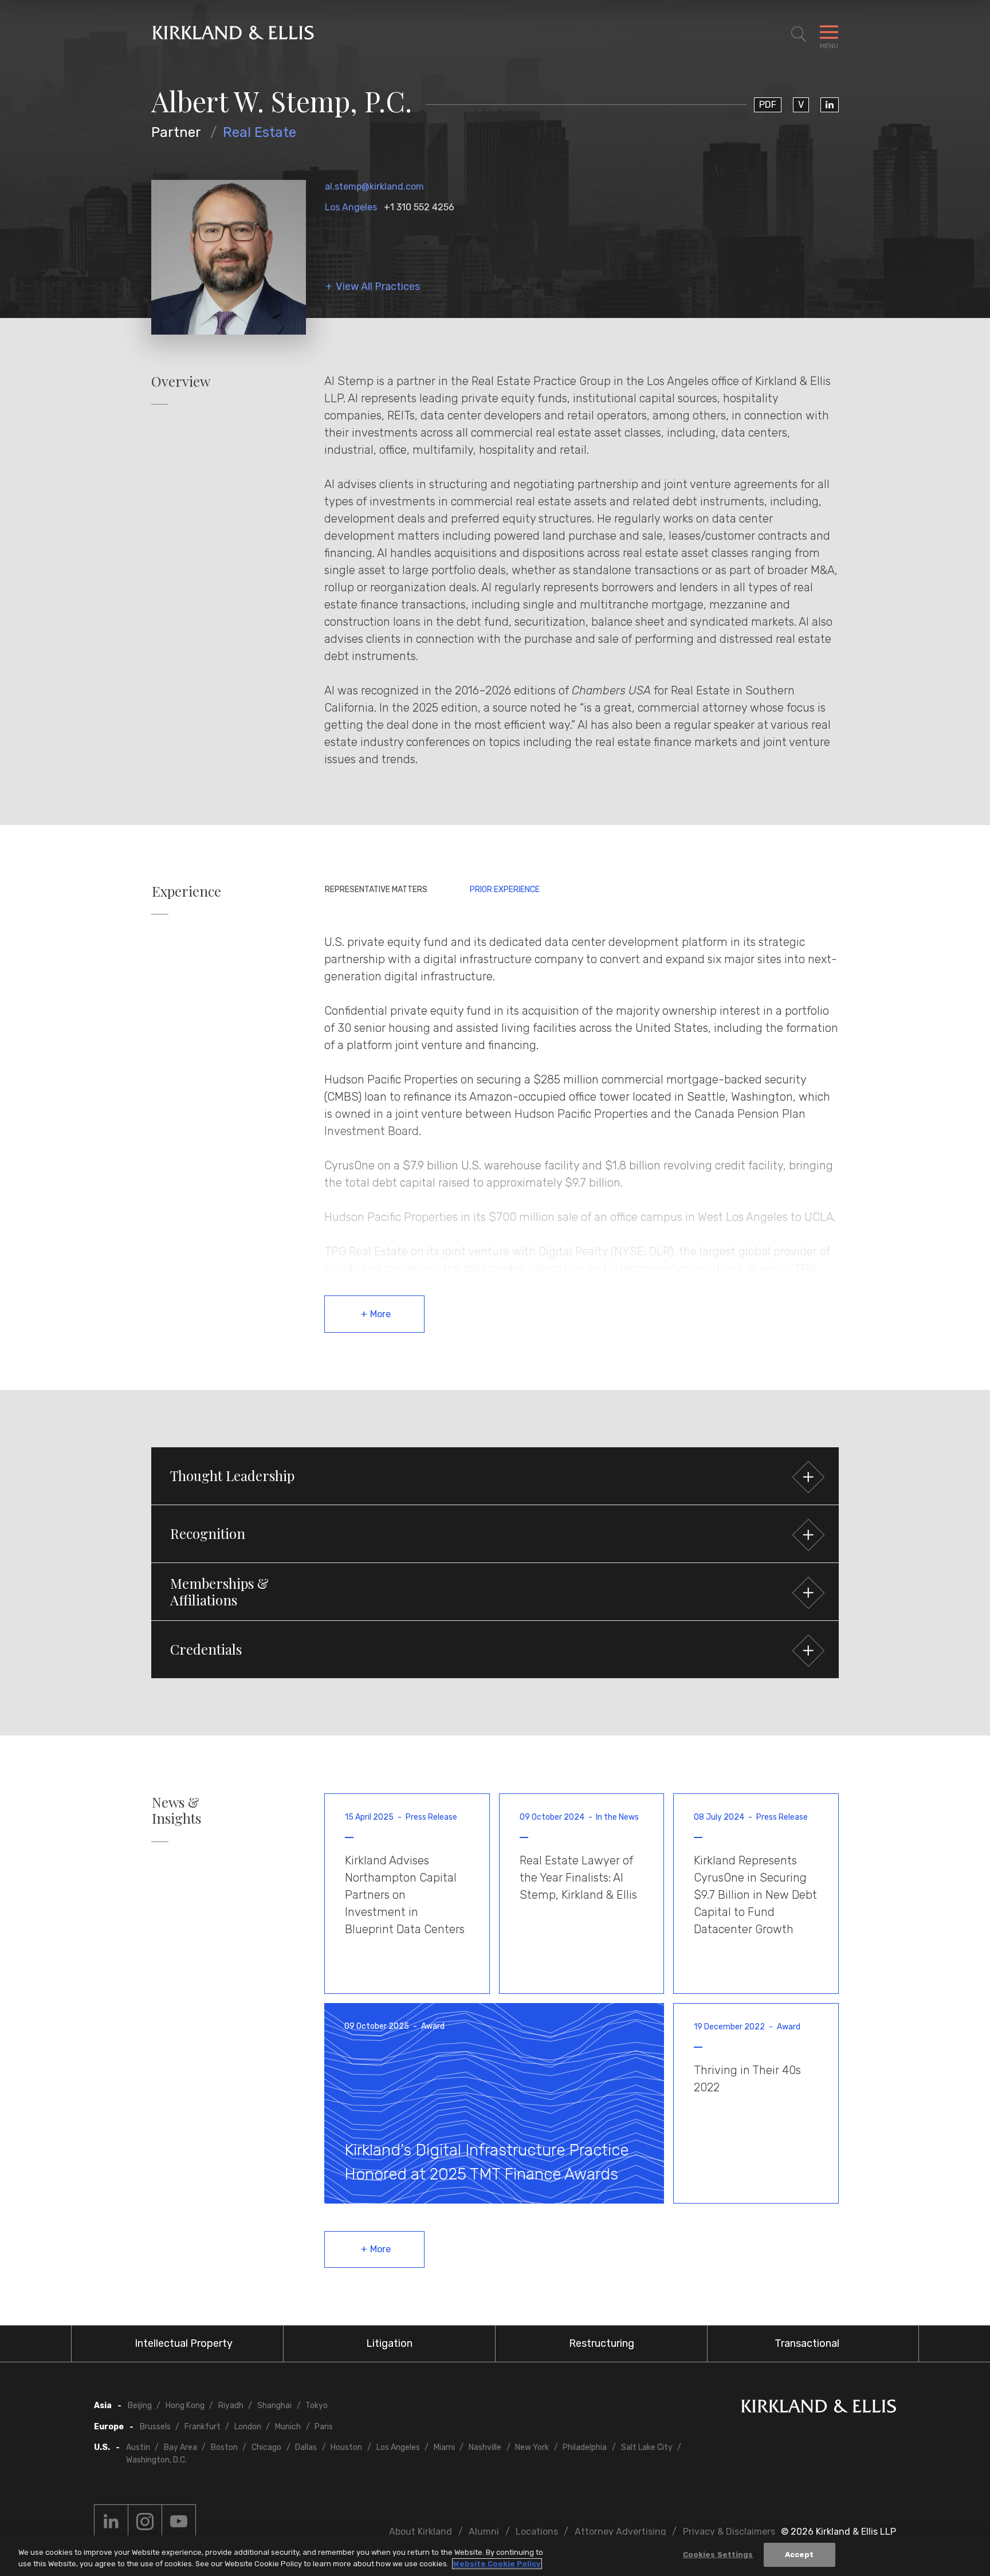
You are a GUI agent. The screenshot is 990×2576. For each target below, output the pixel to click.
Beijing (140, 2406)
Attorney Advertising (620, 2532)
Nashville (485, 2447)
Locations (537, 2532)
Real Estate (260, 132)
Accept (800, 2555)
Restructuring (602, 2343)
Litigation (389, 2343)
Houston (346, 2447)
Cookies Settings (718, 2555)
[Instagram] (145, 2522)
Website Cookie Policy (497, 2564)
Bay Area (180, 2447)
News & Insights (176, 1811)
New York (532, 2447)
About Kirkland (421, 2532)
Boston (224, 2447)
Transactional (807, 2343)
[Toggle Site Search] (799, 34)
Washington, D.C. (156, 2460)
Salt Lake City (647, 2447)
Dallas (306, 2447)
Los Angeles (351, 207)
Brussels (155, 2427)
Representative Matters (376, 890)
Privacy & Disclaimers (729, 2532)
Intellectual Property (184, 2343)
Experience (186, 891)
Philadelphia (585, 2447)
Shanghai (274, 2406)
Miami (444, 2447)
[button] (495, 1476)
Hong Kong (185, 2406)
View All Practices (378, 287)
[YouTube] (179, 2522)
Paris (324, 2427)
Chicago (266, 2447)
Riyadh (231, 2406)
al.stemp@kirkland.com (374, 186)
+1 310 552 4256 (419, 207)
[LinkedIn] (830, 105)
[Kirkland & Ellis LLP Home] (819, 2408)
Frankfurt (203, 2427)
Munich (288, 2427)
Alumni (484, 2532)
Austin (138, 2447)
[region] (495, 2556)
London (248, 2427)
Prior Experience (505, 890)
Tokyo (317, 2406)
